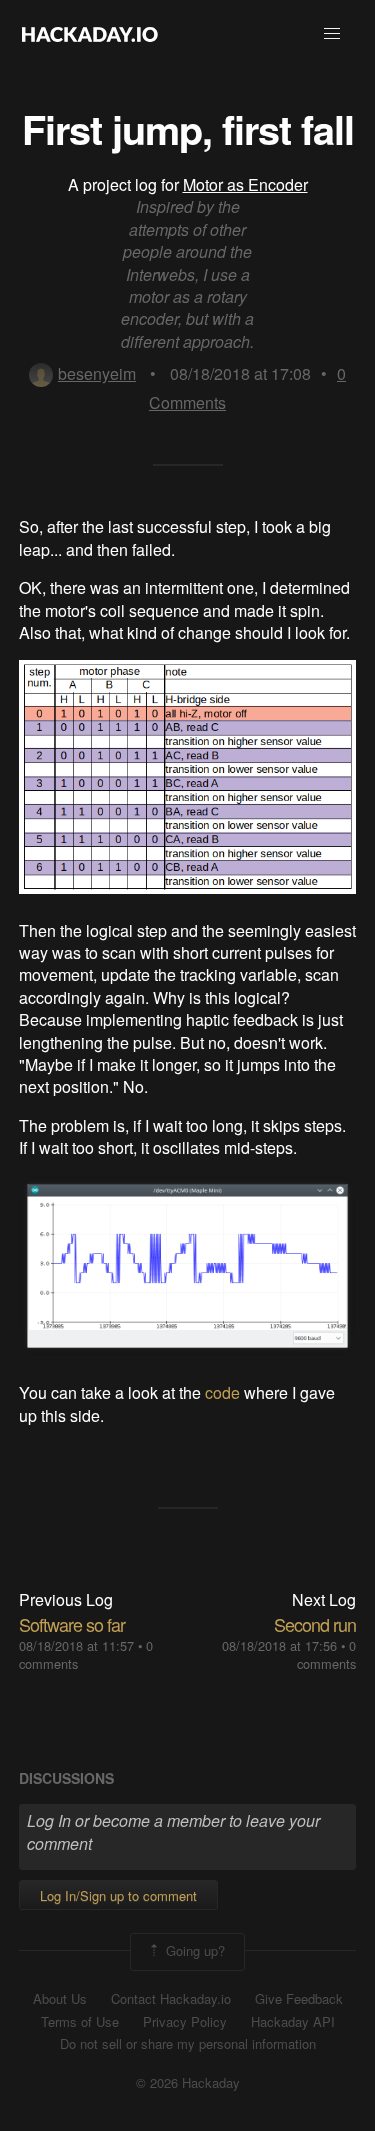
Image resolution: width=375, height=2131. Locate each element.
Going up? (193, 1950)
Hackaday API (293, 2022)
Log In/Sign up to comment (118, 1895)
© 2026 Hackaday (188, 2083)
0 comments (326, 1654)
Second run (315, 1624)
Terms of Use (80, 2022)
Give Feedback (299, 1999)
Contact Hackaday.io (171, 1999)
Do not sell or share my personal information (188, 2044)
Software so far (72, 1624)
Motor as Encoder (245, 184)
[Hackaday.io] (90, 34)
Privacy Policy (185, 2022)
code (222, 1392)
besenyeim (97, 373)
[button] (332, 34)
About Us (60, 1999)
